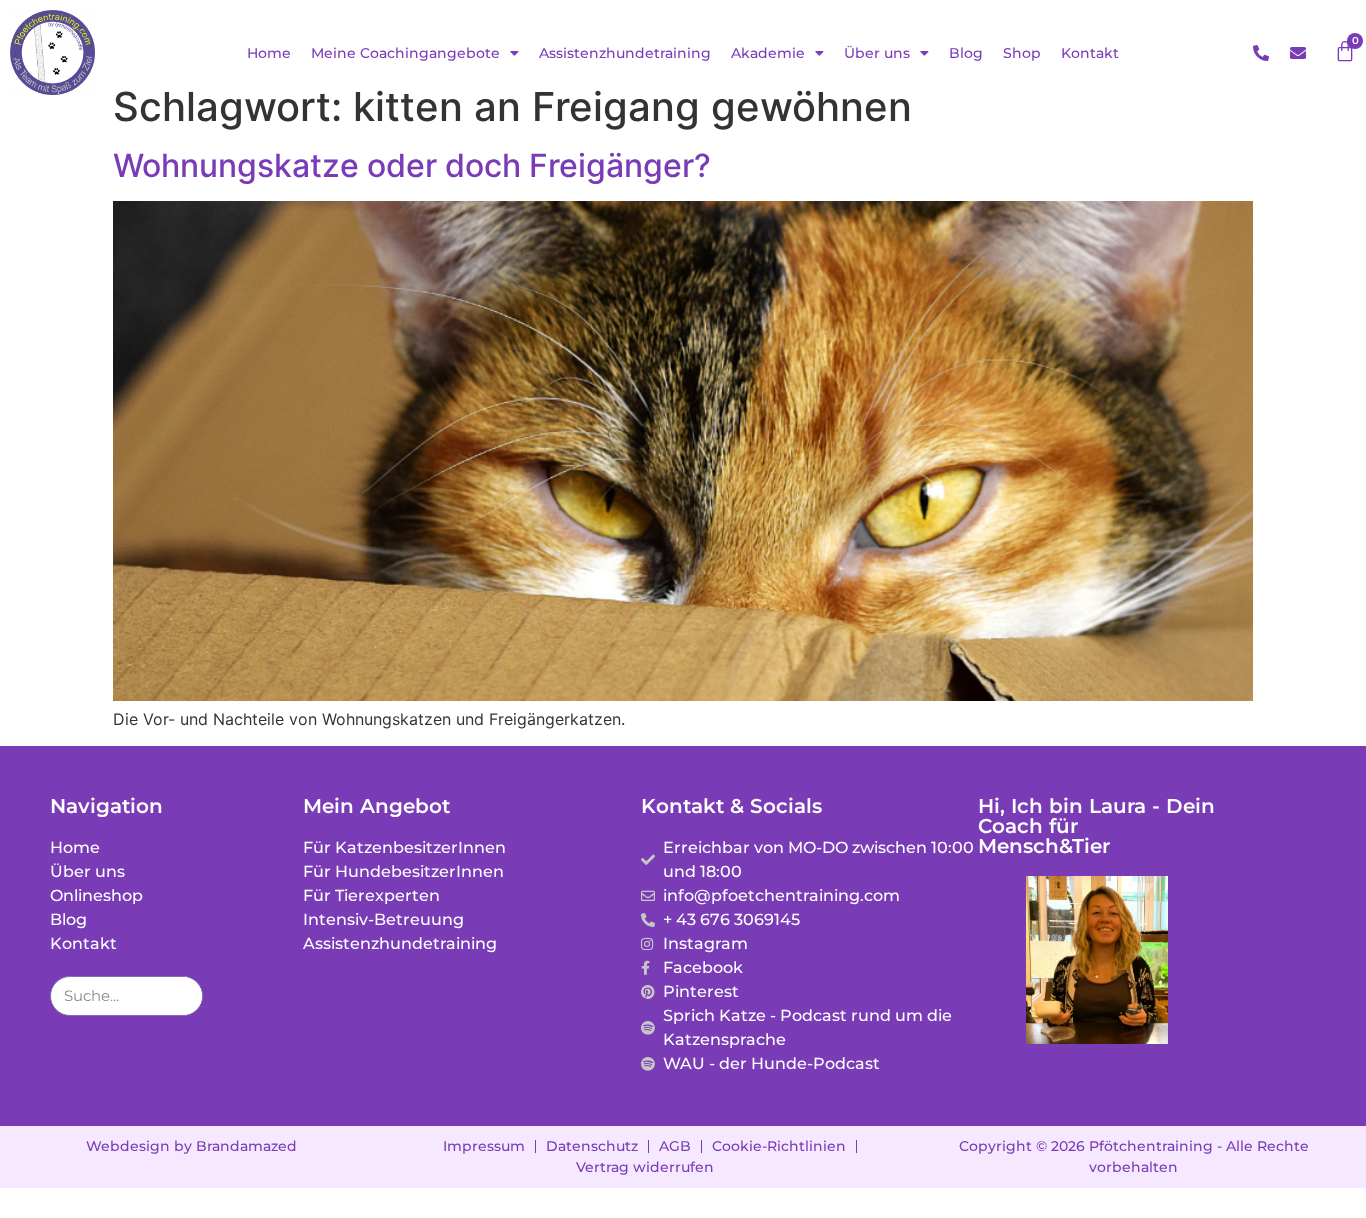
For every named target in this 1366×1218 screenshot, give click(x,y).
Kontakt (1090, 53)
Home (269, 53)
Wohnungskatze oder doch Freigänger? (412, 165)
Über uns (877, 53)
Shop (1022, 53)
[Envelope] (1298, 53)
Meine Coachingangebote (405, 53)
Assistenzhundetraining (625, 53)
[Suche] (182, 996)
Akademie (768, 53)
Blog (966, 53)
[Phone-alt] (1261, 53)
